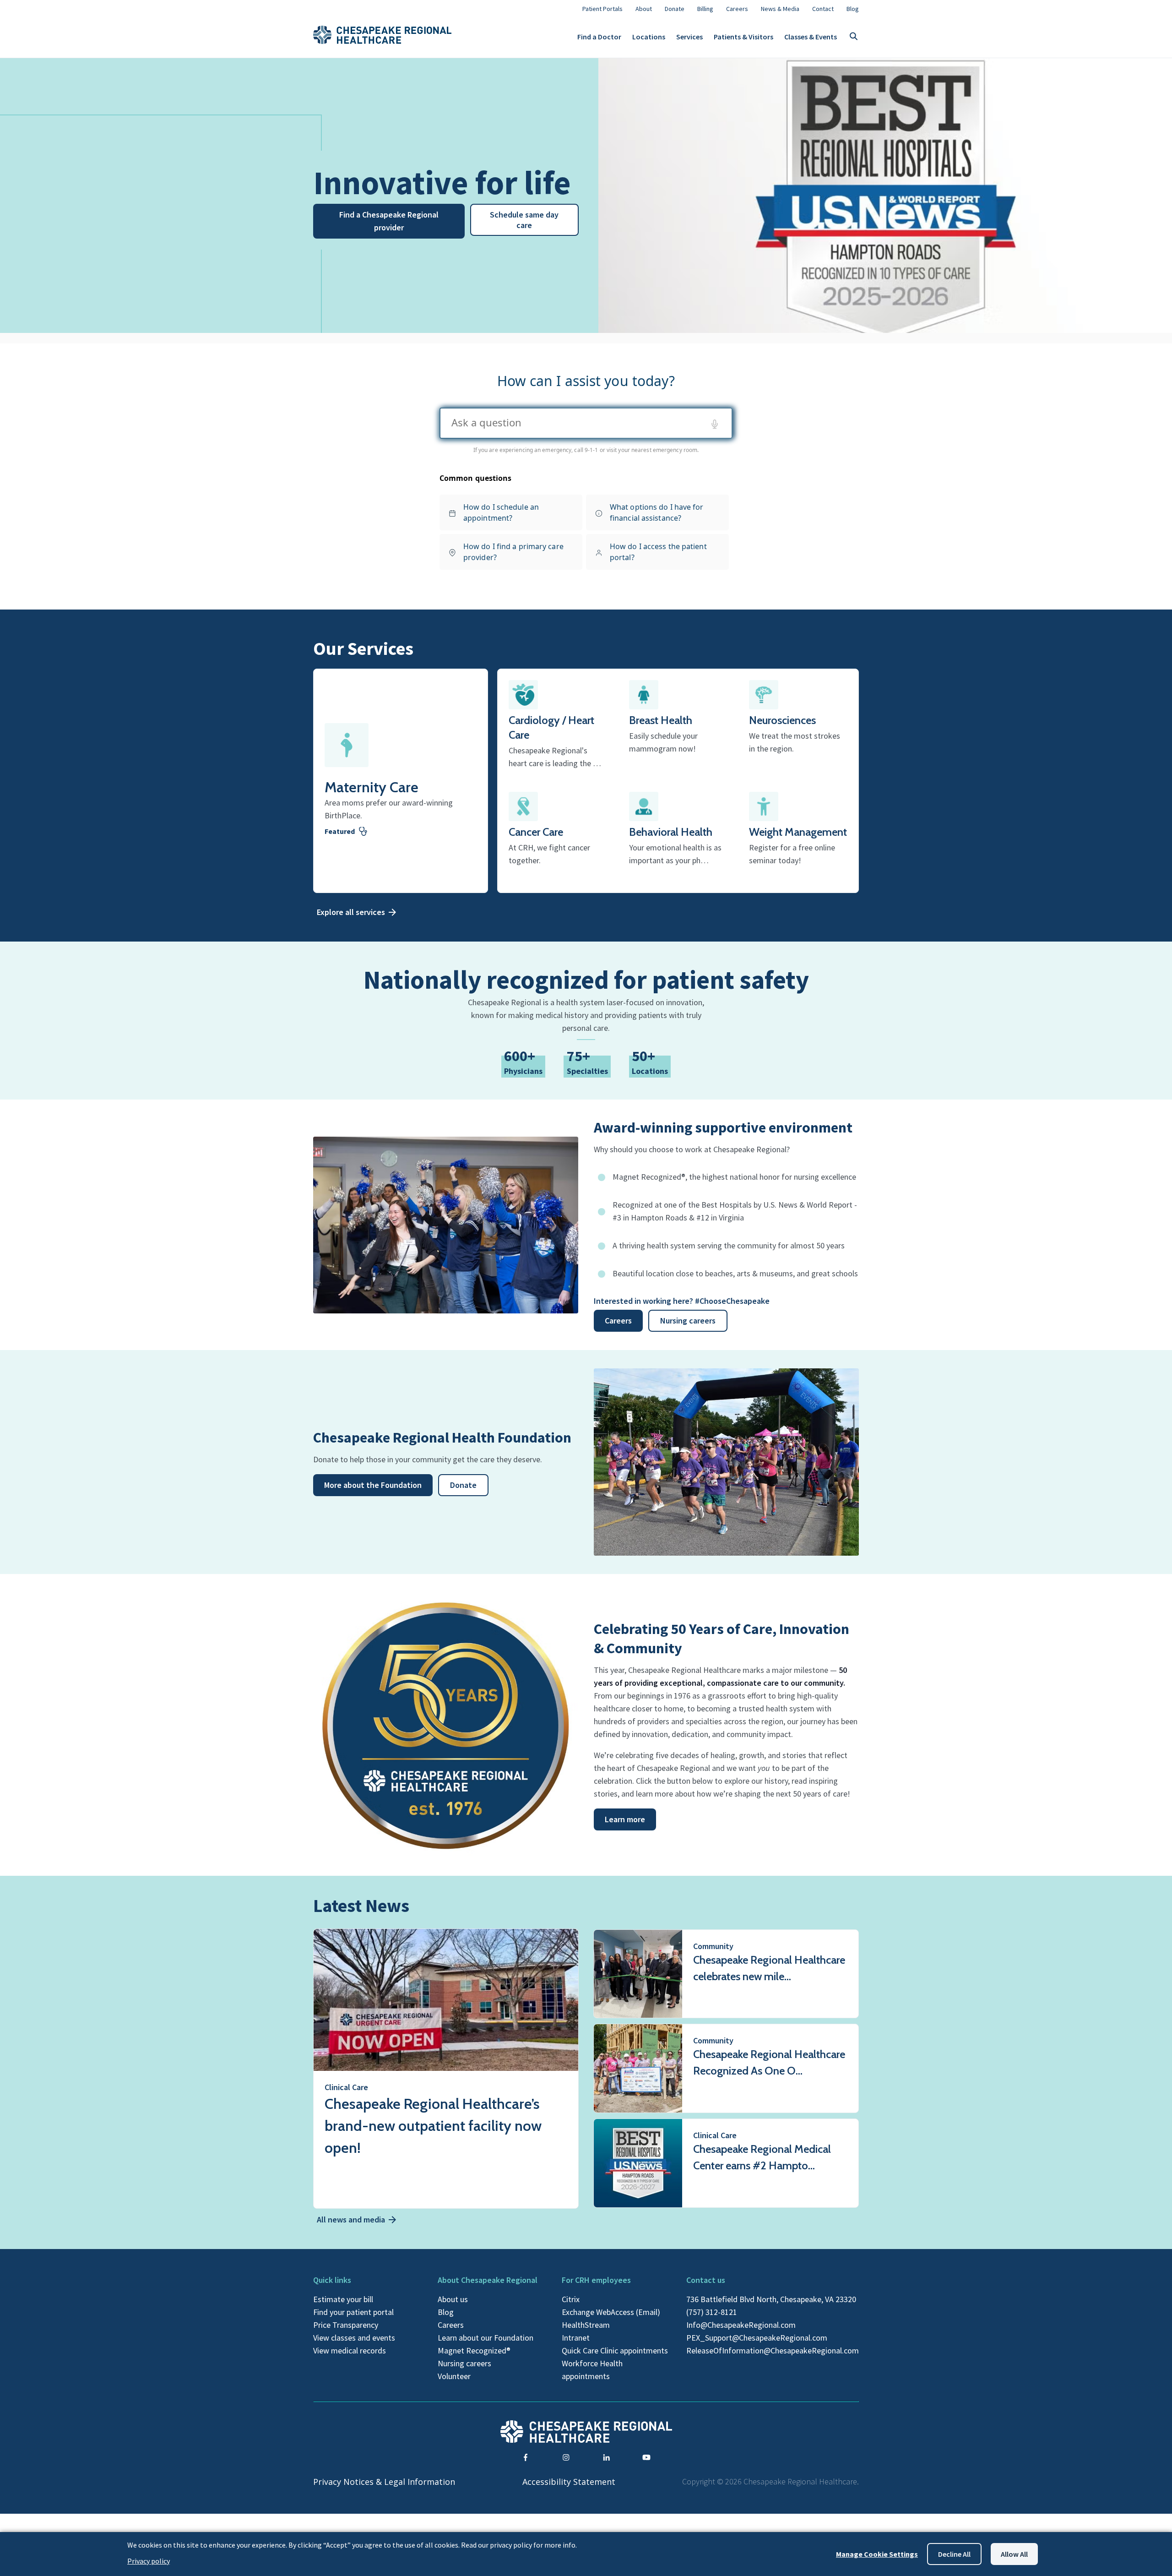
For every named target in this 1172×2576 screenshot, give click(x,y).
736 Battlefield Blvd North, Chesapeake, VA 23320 (771, 2299)
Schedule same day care (524, 220)
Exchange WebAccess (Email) (611, 2312)
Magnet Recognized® (474, 2350)
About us (453, 2299)
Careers (618, 1321)
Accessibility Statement (569, 2482)
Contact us (706, 2280)
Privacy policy (149, 2561)
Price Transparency (346, 2325)
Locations (649, 37)
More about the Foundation (373, 1485)
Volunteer (454, 2376)
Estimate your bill (343, 2299)
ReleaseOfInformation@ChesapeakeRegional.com (773, 2350)
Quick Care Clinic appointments (615, 2350)
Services (689, 37)
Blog (446, 2312)
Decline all (954, 2554)
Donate (463, 1485)
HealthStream (586, 2325)
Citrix (571, 2299)
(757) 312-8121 (712, 2312)
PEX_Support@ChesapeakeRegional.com (757, 2338)
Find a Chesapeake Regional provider (389, 221)
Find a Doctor (599, 37)
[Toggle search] (853, 37)
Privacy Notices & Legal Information (384, 2482)
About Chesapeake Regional (488, 2280)
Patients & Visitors (743, 37)
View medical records (350, 2350)
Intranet (576, 2338)
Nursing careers (688, 1321)
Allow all (1014, 2554)
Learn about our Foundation (486, 2338)
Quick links (332, 2280)
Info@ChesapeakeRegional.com (741, 2325)
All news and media (351, 2219)
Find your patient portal (353, 2312)
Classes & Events (811, 37)
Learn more (625, 1819)
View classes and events (354, 2338)
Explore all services (351, 912)
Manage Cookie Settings (877, 2554)
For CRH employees (596, 2280)
